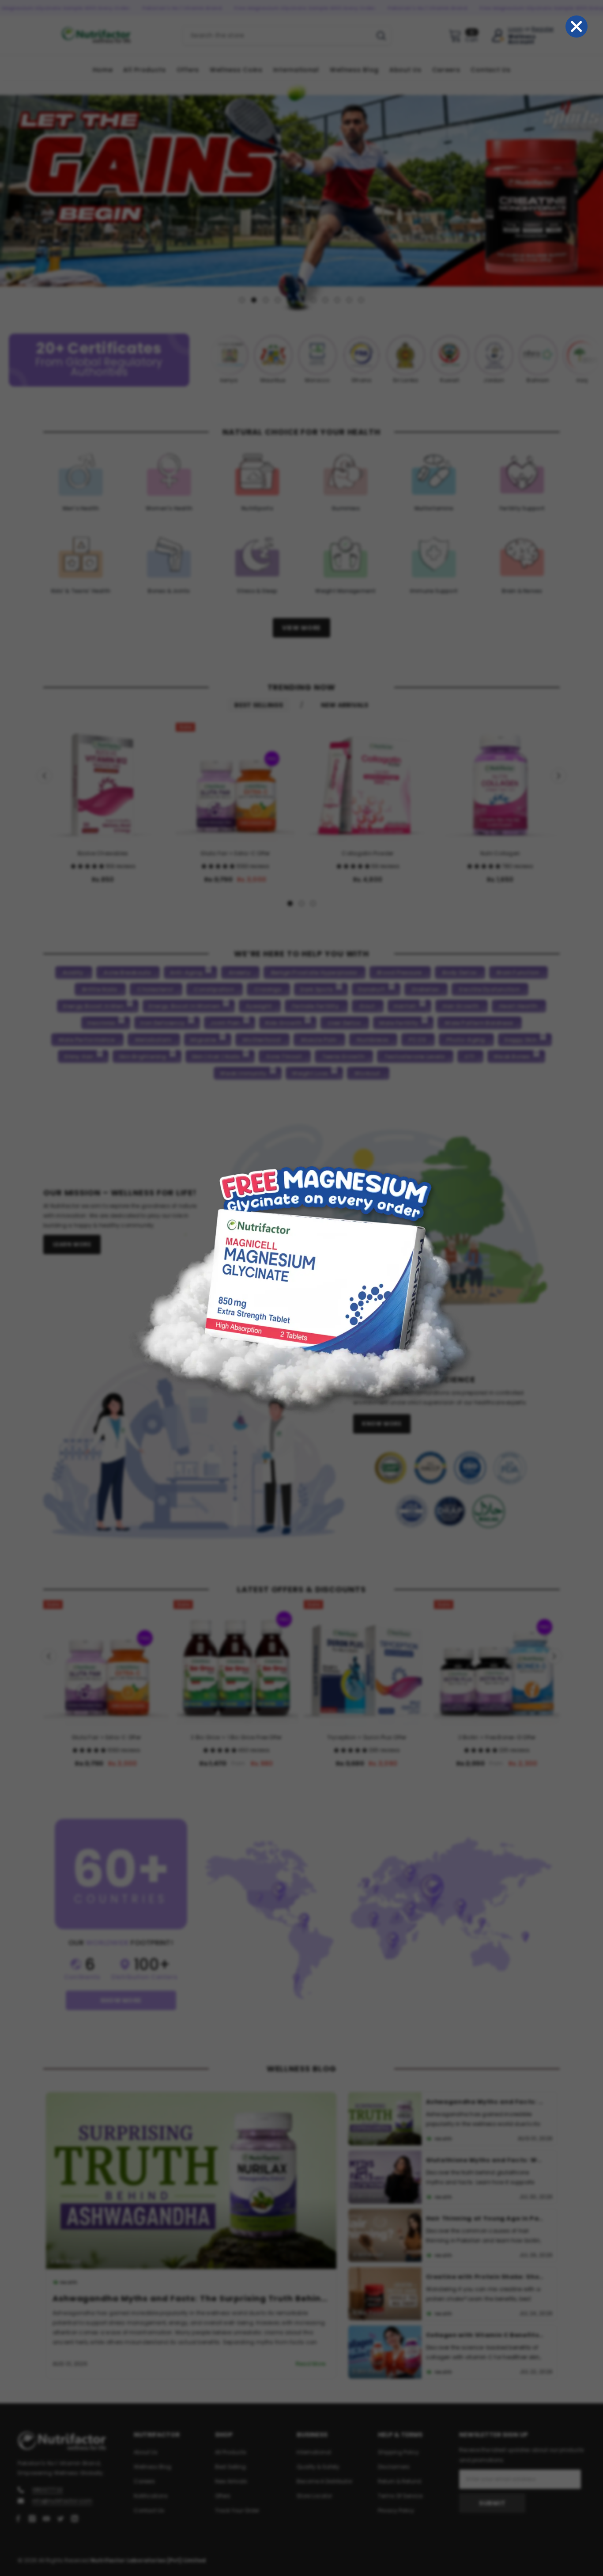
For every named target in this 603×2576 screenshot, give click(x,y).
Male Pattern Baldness (479, 1022)
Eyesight (259, 1006)
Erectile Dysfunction (489, 989)
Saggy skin (520, 1039)
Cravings (268, 989)
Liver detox (344, 1022)
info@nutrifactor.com (62, 2500)
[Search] (287, 35)
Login (516, 29)
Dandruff (372, 989)
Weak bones (512, 1056)
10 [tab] (349, 300)
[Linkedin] (75, 2518)
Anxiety (240, 972)
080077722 (47, 2489)
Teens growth (343, 1056)
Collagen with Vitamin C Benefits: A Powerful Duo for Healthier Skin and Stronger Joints (486, 2276)
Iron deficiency (163, 1022)
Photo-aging (466, 1039)
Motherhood (262, 1039)
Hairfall (405, 1006)
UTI (470, 1056)
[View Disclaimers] (450, 1490)
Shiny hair (79, 1056)
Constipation (214, 989)
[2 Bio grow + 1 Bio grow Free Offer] (236, 1663)
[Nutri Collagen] (500, 782)
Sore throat (284, 1056)
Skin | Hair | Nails (216, 1056)
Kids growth (284, 1022)
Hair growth (461, 1006)
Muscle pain (319, 1039)
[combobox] (277, 35)
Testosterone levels (415, 1056)
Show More (121, 2000)
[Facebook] (18, 2518)
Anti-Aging (186, 972)
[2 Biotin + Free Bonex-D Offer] (497, 1663)
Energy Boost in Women (184, 1006)
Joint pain (225, 1022)
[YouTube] (46, 2518)
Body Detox (459, 972)
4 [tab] (278, 300)
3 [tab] (266, 300)
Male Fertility (399, 1022)
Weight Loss (310, 1073)
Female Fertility (316, 1006)
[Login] (498, 36)
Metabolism (153, 1039)
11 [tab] (361, 300)
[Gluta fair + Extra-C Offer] (235, 782)
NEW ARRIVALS (345, 705)
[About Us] (375, 1216)
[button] (88, 866)
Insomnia (101, 1022)
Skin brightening (143, 1056)
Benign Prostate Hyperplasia (314, 972)
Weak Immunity (243, 1073)
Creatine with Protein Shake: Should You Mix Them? (486, 2218)
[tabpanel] (301, 195)
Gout (367, 1006)
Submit (492, 2503)
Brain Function (518, 972)
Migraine (203, 1039)
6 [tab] (301, 300)
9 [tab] (337, 300)
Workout (367, 1073)
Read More (311, 2364)
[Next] (595, 195)
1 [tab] (242, 300)
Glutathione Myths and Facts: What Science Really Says (179, 2298)
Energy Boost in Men (94, 1006)
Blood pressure (399, 972)
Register (543, 29)
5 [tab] (290, 300)
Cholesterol (155, 989)
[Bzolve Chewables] (103, 782)
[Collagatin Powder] (368, 782)
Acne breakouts (127, 972)
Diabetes (425, 989)
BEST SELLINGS (259, 705)
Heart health (518, 1006)
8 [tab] (325, 300)
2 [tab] (254, 300)
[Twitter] (60, 2518)
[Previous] (8, 195)
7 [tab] (313, 300)
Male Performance (87, 1039)
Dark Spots (317, 989)
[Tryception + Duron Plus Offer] (367, 1663)
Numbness (373, 1039)
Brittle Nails (100, 989)
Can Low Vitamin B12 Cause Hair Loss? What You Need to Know (486, 2335)
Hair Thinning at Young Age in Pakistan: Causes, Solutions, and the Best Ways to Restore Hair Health (486, 2160)
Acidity (73, 972)
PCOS (417, 1039)
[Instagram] (32, 2518)
